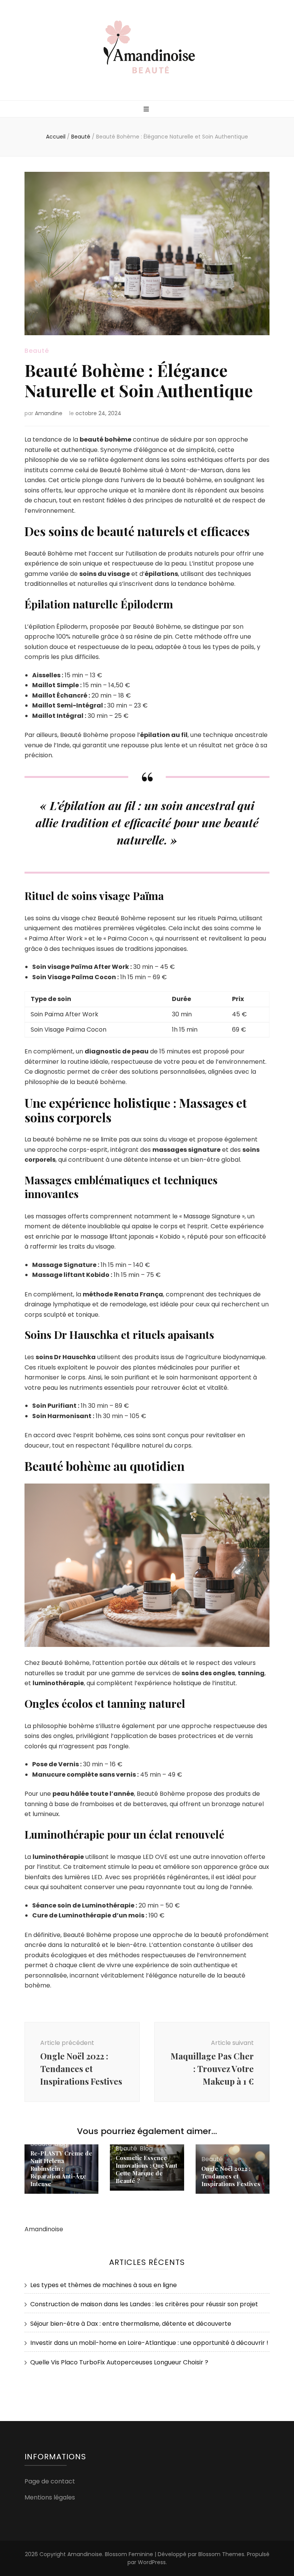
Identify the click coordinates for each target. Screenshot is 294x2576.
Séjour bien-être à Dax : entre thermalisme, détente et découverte (131, 2324)
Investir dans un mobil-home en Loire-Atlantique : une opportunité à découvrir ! (149, 2343)
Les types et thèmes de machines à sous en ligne (104, 2285)
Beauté (37, 351)
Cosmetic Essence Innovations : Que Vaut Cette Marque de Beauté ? (146, 2169)
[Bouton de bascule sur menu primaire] (147, 110)
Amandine (49, 413)
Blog (146, 2148)
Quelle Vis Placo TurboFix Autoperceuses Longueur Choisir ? (119, 2362)
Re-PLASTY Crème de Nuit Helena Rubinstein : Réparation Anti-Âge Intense (61, 2168)
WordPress (152, 2562)
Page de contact (50, 2481)
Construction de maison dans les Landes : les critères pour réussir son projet (144, 2304)
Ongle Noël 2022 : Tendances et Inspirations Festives (231, 2176)
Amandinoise (85, 2554)
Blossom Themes (221, 2554)
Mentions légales (50, 2497)
